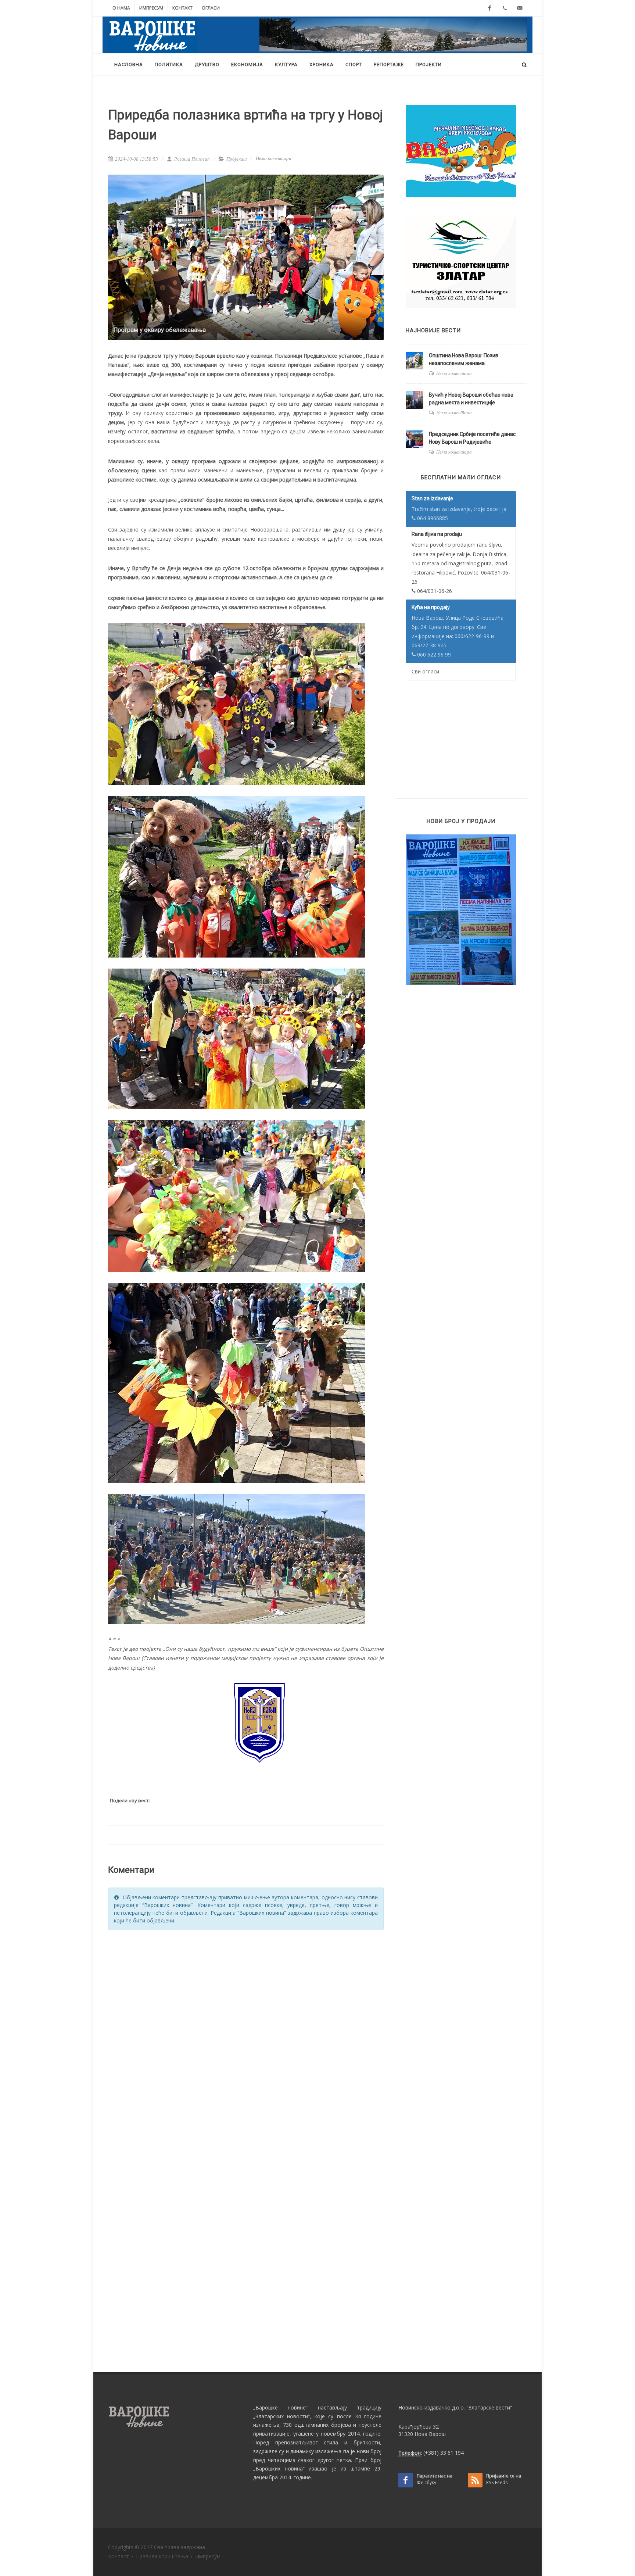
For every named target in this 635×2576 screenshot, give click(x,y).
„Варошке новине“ (280, 2407)
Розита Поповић (191, 159)
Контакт (182, 8)
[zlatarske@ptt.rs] (520, 8)
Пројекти (237, 159)
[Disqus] (246, 2029)
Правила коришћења (162, 2556)
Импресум (151, 8)
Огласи (211, 8)
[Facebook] (489, 8)
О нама (121, 8)
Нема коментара (274, 158)
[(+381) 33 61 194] (505, 8)
